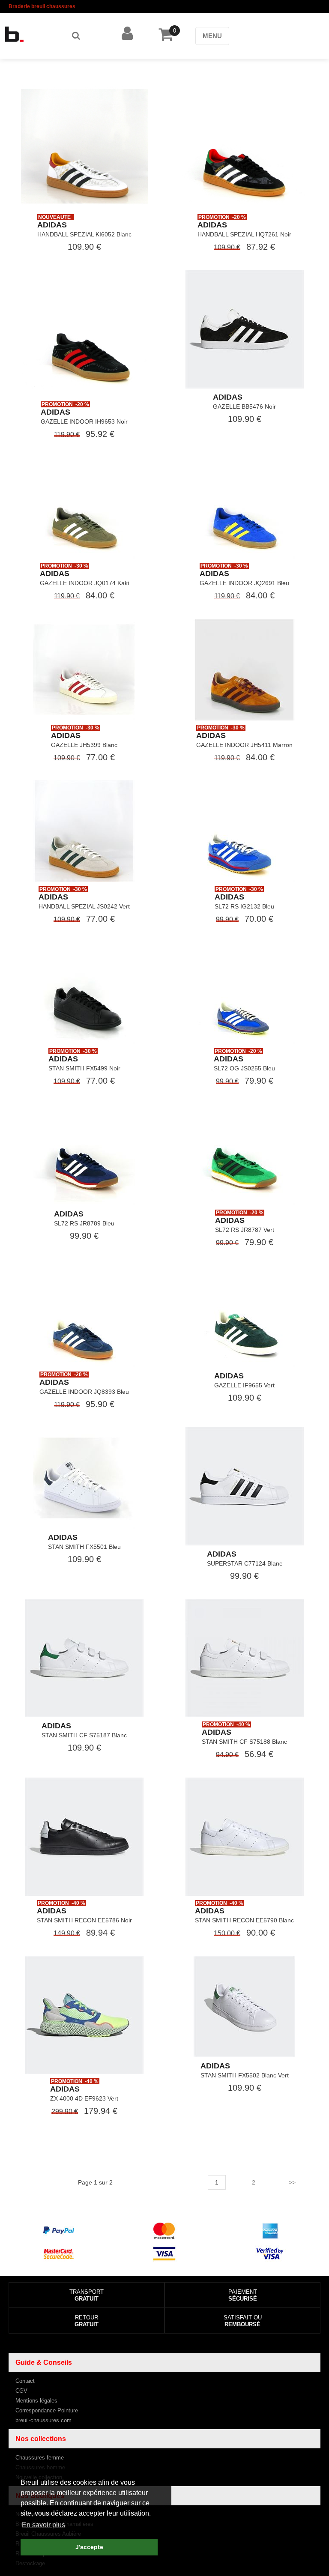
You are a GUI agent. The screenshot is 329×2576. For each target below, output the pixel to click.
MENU (212, 36)
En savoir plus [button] (43, 2525)
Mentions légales (36, 2401)
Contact (25, 2381)
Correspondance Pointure (47, 2410)
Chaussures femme (40, 2458)
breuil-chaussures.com (43, 2420)
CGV (21, 2391)
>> (292, 2182)
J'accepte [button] (89, 2547)
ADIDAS (52, 225)
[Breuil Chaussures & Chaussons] (27, 34)
